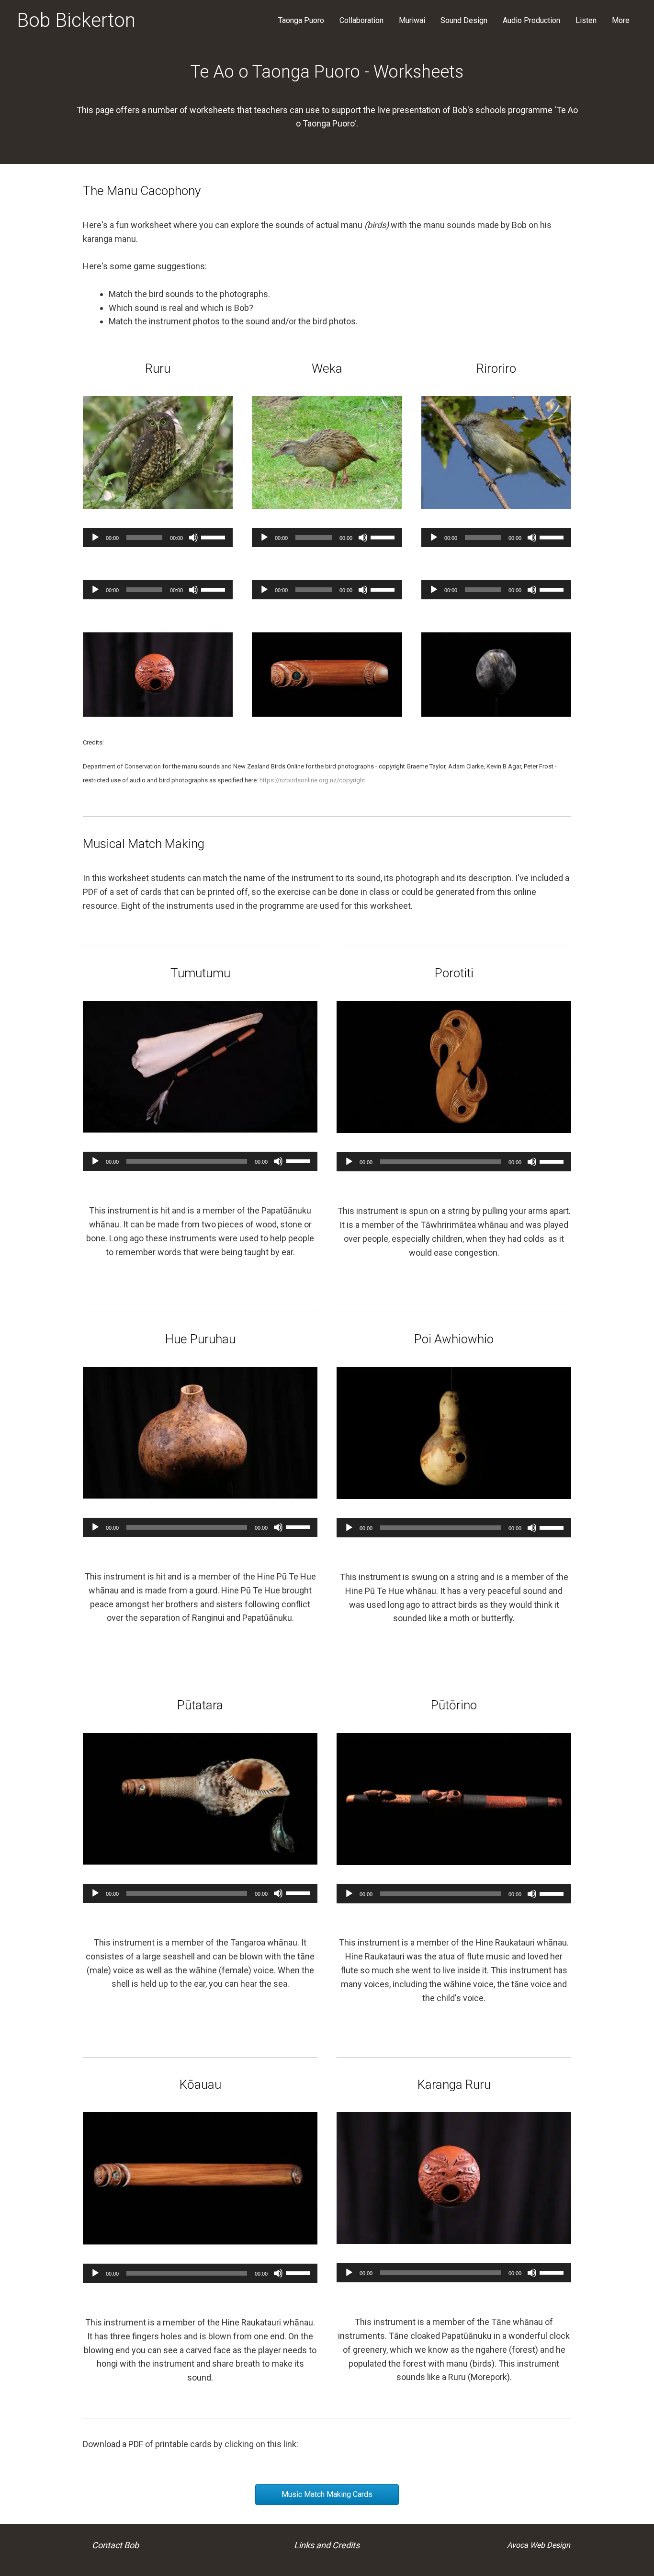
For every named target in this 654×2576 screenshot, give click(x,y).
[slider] (214, 537)
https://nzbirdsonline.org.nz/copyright (312, 780)
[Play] (95, 538)
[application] (158, 538)
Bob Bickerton (76, 20)
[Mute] (193, 538)
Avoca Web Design (539, 2545)
